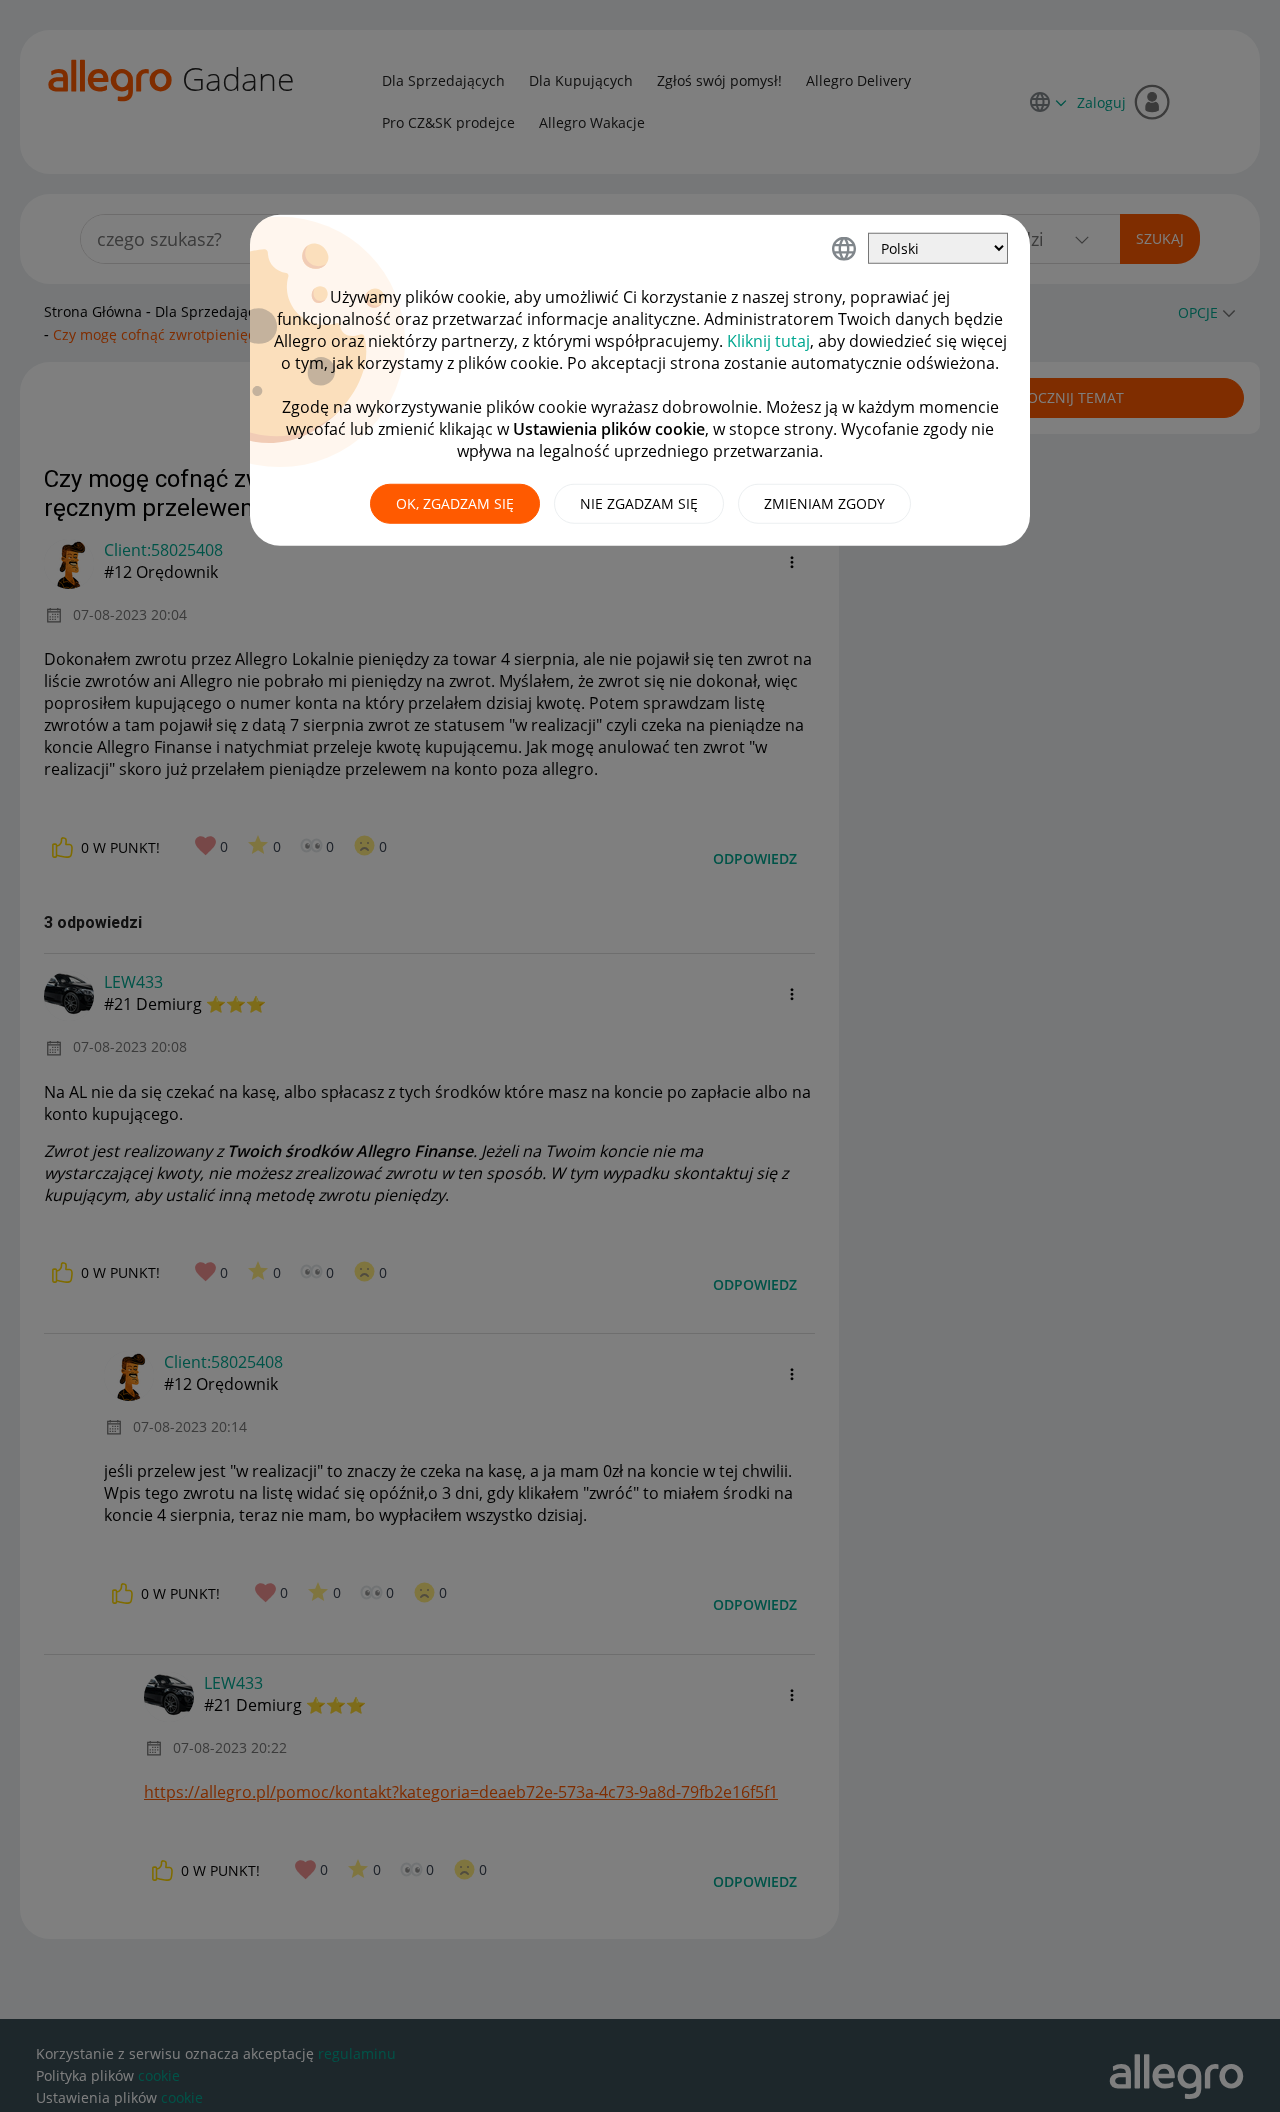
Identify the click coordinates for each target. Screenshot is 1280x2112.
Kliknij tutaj (768, 341)
